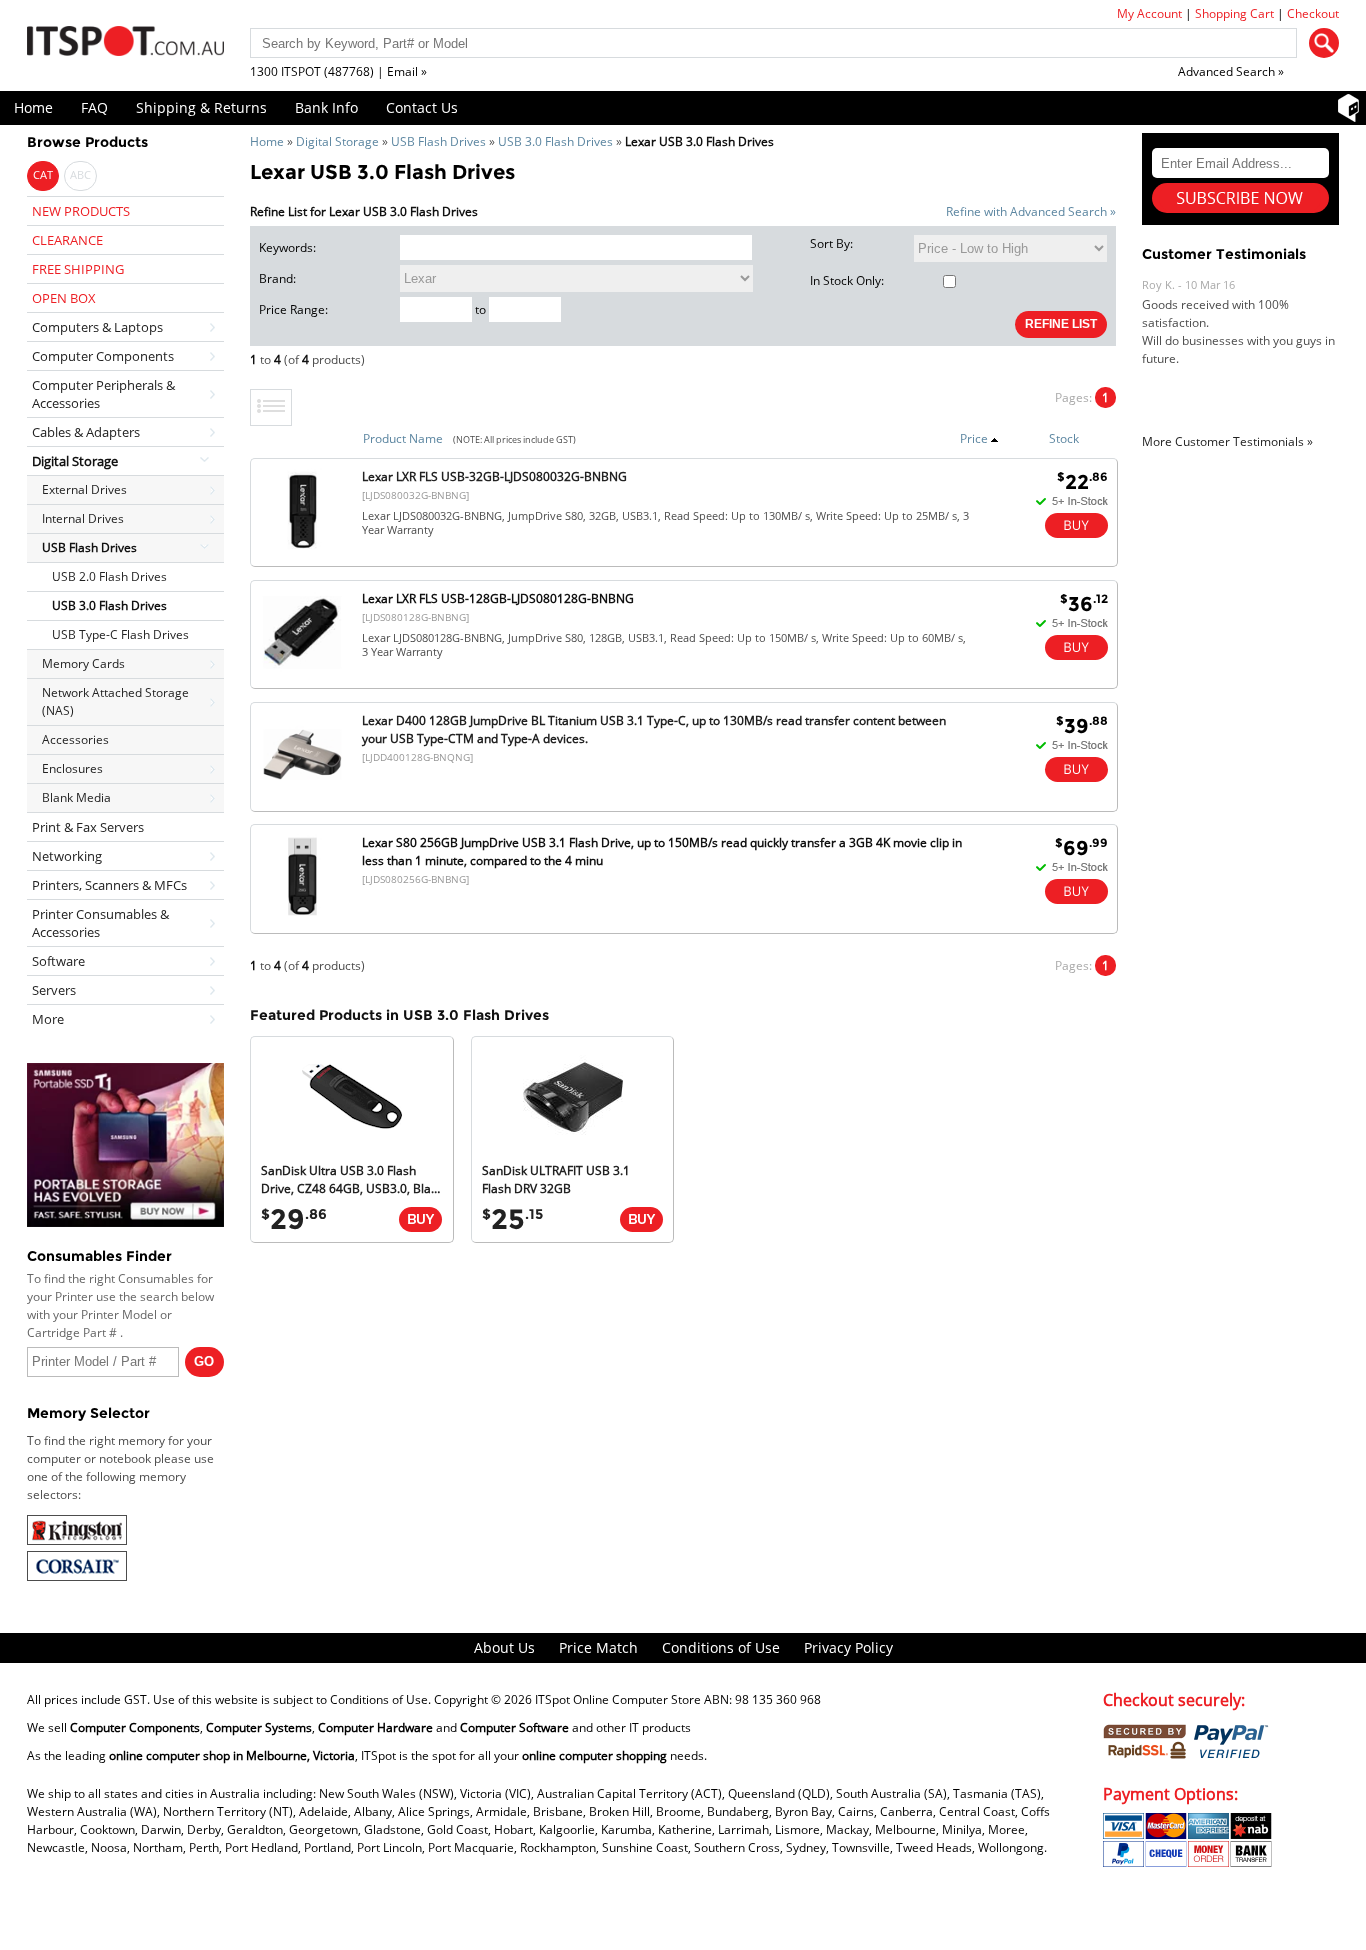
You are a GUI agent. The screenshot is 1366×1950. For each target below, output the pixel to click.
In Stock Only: (847, 280)
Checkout (1313, 13)
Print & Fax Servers (88, 827)
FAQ (94, 107)
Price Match (598, 1647)
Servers (54, 990)
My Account (1149, 13)
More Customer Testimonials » (1227, 441)
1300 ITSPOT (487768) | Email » (338, 71)
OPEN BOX (64, 298)
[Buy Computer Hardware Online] (420, 1219)
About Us (504, 1647)
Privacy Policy (848, 1647)
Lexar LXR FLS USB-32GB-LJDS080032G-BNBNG (494, 476)
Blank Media (76, 797)
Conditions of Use (721, 1647)
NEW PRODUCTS (81, 211)
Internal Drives (83, 518)
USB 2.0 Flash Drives (109, 576)
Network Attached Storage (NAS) (115, 701)
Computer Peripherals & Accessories (103, 394)
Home (33, 107)
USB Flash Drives (438, 141)
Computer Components (103, 356)
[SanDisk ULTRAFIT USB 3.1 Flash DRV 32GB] (573, 1142)
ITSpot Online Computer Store (618, 1699)
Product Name (403, 438)
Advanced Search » (1231, 71)
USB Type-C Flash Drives (120, 634)
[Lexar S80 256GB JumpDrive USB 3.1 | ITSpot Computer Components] (302, 914)
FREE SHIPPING (78, 269)
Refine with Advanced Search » (1031, 211)
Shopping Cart (1234, 13)
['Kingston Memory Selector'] (77, 1540)
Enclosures (72, 768)
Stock (1064, 438)
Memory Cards (83, 663)
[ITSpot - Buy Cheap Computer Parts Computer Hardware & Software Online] (125, 44)
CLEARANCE (67, 240)
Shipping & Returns (201, 107)
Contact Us (422, 107)
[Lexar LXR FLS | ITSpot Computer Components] (302, 548)
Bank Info (326, 107)
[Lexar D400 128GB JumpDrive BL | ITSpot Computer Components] (302, 792)
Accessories (75, 739)
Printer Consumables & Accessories (100, 923)
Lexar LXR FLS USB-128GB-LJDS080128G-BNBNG (498, 598)
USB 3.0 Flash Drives (555, 141)
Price (974, 438)
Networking (67, 856)
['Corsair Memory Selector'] (77, 1576)
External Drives (84, 489)
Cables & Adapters (86, 432)
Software (58, 961)
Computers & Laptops (97, 327)
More (48, 1019)
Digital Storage (337, 141)
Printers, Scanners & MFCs (109, 885)
